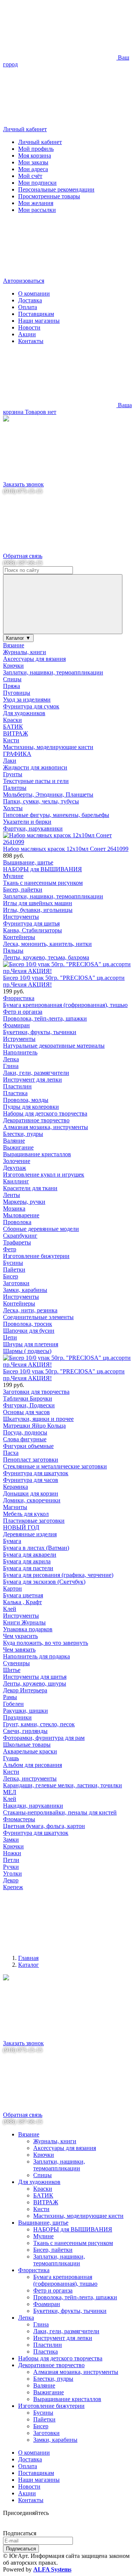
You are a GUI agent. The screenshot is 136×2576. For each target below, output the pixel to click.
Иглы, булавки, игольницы (38, 910)
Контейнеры (19, 937)
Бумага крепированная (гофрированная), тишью (65, 1005)
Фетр (10, 1249)
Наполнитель (20, 1052)
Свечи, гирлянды (25, 1731)
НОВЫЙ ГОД (21, 1527)
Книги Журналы (24, 1622)
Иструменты (19, 1039)
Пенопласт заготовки (31, 1460)
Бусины (13, 1263)
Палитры (15, 788)
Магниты (15, 1507)
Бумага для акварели (30, 1555)
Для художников (24, 713)
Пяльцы (13, 951)
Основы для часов (26, 1412)
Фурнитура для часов (31, 1480)
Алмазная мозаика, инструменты (46, 1127)
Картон (12, 1588)
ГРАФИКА (17, 754)
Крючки (13, 666)
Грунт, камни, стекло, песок (39, 1724)
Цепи (10, 1337)
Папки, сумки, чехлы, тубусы (41, 801)
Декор (11, 1880)
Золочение (17, 1161)
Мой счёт (30, 176)
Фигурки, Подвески (29, 1405)
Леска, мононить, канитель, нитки (47, 944)
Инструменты (21, 917)
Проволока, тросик (28, 1324)
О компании (34, 293)
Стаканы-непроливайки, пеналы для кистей (60, 1812)
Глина (11, 1066)
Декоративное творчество (36, 1120)
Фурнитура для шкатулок (36, 1473)
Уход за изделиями (27, 700)
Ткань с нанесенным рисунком (43, 883)
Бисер (11, 1276)
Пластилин (17, 1086)
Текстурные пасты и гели (36, 781)
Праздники (17, 1717)
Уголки (12, 1873)
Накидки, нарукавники (33, 1806)
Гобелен (13, 1704)
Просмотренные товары (49, 196)
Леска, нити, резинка (30, 1310)
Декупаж (15, 1168)
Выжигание (18, 1147)
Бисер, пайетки (23, 890)
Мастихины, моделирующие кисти (48, 747)
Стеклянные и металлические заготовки (55, 1466)
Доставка (30, 300)
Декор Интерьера (25, 1690)
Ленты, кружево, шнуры (35, 1683)
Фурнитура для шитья (31, 923)
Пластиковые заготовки (34, 1521)
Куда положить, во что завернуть (46, 1643)
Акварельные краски (30, 1751)
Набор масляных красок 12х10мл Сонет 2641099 (66, 849)
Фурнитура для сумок (31, 706)
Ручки (11, 1867)
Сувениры (16, 1663)
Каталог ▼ (18, 638)
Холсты (13, 808)
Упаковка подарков (28, 1629)
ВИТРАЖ (15, 733)
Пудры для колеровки (31, 1107)
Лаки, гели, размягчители (36, 1073)
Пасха (11, 1453)
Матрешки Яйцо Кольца (34, 1426)
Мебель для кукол (26, 1514)
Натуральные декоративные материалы (54, 1046)
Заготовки (16, 1283)
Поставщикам (36, 314)
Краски (12, 720)
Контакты (31, 341)
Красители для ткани (30, 1188)
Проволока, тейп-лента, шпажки (45, 1018)
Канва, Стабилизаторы (32, 930)
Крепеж (13, 1887)
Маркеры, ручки (24, 1202)
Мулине (13, 876)
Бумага (12, 1541)
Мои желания (36, 203)
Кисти (11, 740)
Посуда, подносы (25, 1432)
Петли (11, 1860)
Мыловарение (21, 1215)
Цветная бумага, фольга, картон (44, 1826)
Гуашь (11, 1758)
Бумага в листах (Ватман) (36, 1548)
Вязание (14, 645)
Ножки (12, 1853)
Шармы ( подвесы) (27, 1351)
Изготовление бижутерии (36, 1256)
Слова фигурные (25, 1439)
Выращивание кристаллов (37, 1154)
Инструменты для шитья (35, 1677)
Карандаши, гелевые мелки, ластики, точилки (63, 1785)
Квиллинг (16, 1181)
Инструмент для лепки (32, 1080)
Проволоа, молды (26, 1100)
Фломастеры (19, 1819)
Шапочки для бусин (29, 1331)
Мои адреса (33, 169)
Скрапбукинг (20, 1236)
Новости (29, 327)
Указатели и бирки (27, 822)
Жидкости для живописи (35, 767)
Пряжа (12, 686)
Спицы (12, 679)
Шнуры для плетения (31, 1344)
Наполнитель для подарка (36, 1656)
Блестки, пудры (23, 1134)
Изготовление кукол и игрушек (44, 1175)
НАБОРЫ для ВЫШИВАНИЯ (42, 869)
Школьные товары (27, 1745)
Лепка (11, 1059)
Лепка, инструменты (30, 1778)
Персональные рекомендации (56, 189)
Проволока (17, 1222)
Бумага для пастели (28, 1568)
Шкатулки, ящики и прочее (38, 1419)
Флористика (19, 998)
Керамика (15, 1487)
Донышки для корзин (31, 1493)
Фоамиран (16, 1025)
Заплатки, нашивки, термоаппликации (53, 672)
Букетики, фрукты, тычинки (40, 1032)
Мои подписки (37, 183)
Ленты (12, 1195)
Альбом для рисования (32, 1765)
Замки (11, 1840)
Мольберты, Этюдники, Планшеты (48, 795)
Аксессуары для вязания (34, 659)
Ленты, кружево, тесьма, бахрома (46, 957)
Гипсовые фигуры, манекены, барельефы (56, 815)
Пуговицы (17, 693)
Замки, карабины (25, 1290)
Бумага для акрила (27, 1561)
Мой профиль (36, 149)
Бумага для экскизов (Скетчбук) (44, 1582)
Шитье (12, 1670)
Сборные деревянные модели (41, 1229)
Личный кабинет (40, 142)
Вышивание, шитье (28, 862)
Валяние (14, 1141)
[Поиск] (63, 604)
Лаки (10, 761)
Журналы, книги (25, 652)
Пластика (15, 1093)
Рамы (10, 1697)
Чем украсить (20, 1636)
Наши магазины (39, 321)
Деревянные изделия (30, 1534)
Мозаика (14, 1208)
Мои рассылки (37, 210)
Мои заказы (33, 162)
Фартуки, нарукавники (33, 828)
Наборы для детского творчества (45, 1113)
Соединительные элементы (38, 1317)
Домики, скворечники (32, 1500)
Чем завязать (19, 1650)
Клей (10, 1609)
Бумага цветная (23, 1595)
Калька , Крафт (22, 1602)
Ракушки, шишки (25, 1711)
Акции (27, 334)
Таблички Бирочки (28, 1398)
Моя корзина (35, 156)
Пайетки (14, 1270)
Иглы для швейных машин (38, 903)
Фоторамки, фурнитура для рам (44, 1738)
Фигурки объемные (28, 1446)
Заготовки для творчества (36, 1392)
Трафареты (17, 1242)
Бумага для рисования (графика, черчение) (58, 1575)
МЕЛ (10, 1792)
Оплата (28, 307)
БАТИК (13, 727)
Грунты (13, 774)
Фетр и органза (23, 1012)
